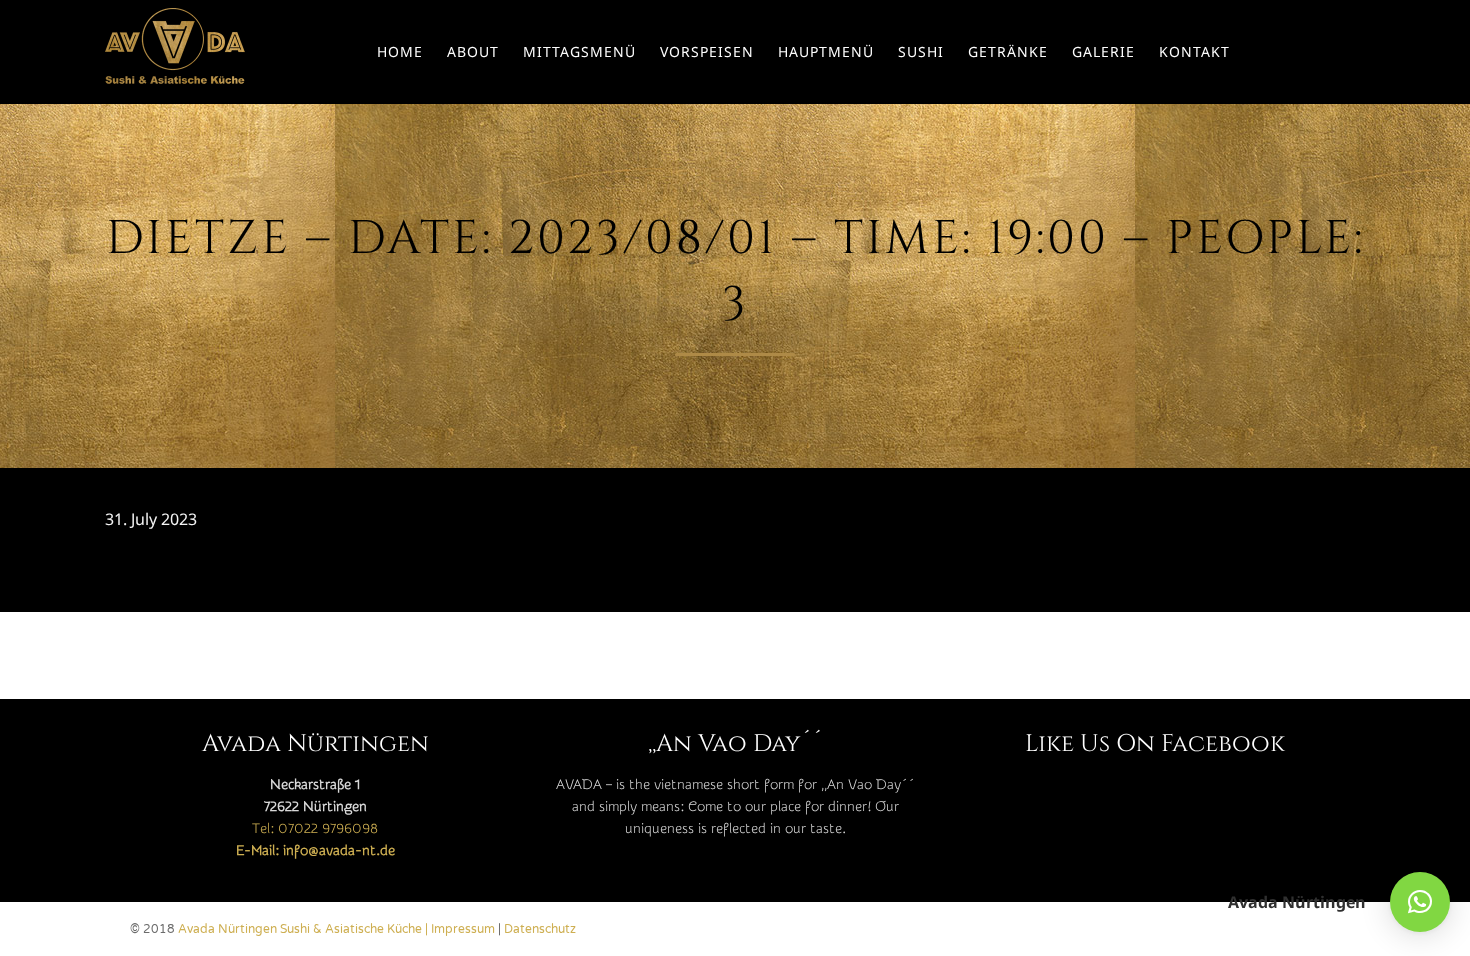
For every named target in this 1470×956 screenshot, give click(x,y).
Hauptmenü (826, 51)
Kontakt (1194, 51)
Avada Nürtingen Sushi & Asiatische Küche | (304, 929)
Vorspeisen (707, 51)
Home (400, 51)
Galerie (1103, 51)
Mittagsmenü (579, 51)
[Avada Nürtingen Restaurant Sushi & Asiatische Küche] (175, 52)
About (473, 51)
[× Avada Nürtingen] (1420, 902)
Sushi (921, 51)
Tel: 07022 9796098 (315, 829)
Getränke (1008, 51)
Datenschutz (540, 929)
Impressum (463, 929)
